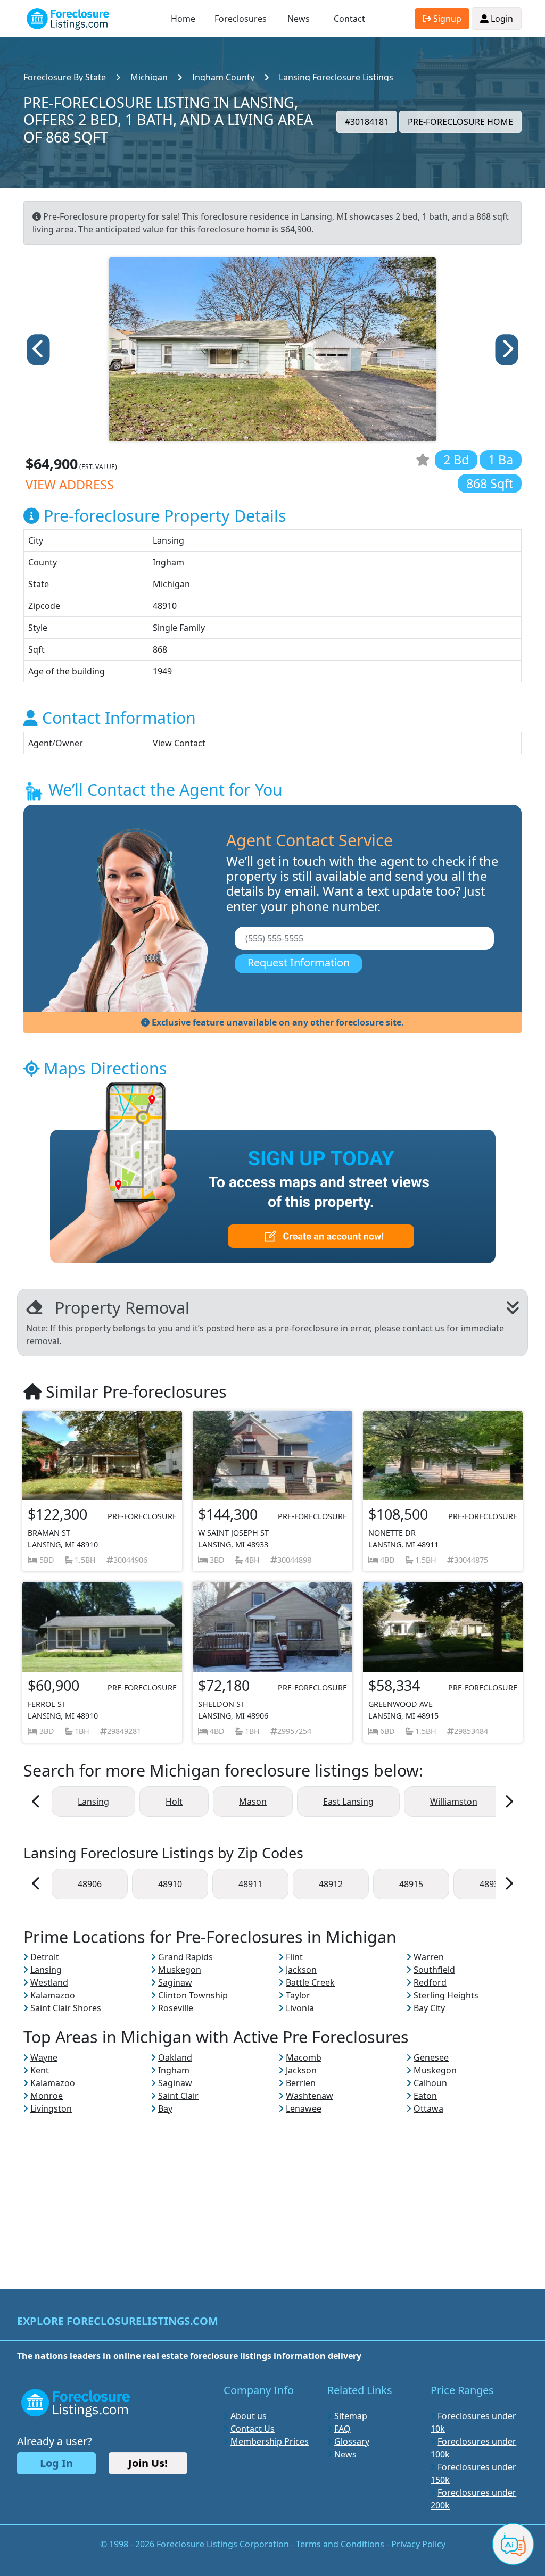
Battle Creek (310, 1982)
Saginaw (175, 1982)
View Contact (179, 743)
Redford (430, 1982)
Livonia (300, 2008)
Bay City (429, 2008)
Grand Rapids (185, 1957)
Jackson (301, 1970)
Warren (429, 1957)
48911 (250, 1884)
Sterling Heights (446, 1995)
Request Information (299, 962)
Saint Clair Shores (66, 2008)
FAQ (342, 2429)
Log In (56, 2463)
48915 (411, 1884)
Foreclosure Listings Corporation (223, 2544)
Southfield (434, 1970)
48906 (90, 1884)
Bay (165, 2108)
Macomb (304, 2057)
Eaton (425, 2096)
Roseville (176, 2008)
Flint (294, 1957)
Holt (174, 1802)
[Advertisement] (272, 2189)
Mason (253, 1802)
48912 (331, 1884)
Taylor (298, 1995)
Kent (40, 2070)
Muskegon (180, 1970)
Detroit (45, 1957)
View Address (70, 485)
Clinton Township (193, 1995)
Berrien (301, 2083)
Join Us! (148, 2463)
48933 (492, 1884)
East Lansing (348, 1802)
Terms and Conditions (340, 2544)
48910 (170, 1884)
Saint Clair (178, 2096)
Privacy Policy (418, 2544)
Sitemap (351, 2416)
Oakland (175, 2057)
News (299, 19)
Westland (49, 1982)
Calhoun (430, 2083)
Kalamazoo (53, 1995)
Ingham (174, 2070)
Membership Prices (270, 2441)
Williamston (454, 1802)
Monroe (47, 2096)
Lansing (93, 1802)
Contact (349, 19)
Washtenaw (309, 2096)
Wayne (44, 2057)
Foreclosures (241, 19)
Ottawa (428, 2108)
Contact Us (253, 2429)
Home (183, 19)
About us (249, 2416)
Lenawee (304, 2108)
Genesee (431, 2057)
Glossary (352, 2441)
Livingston (51, 2108)
